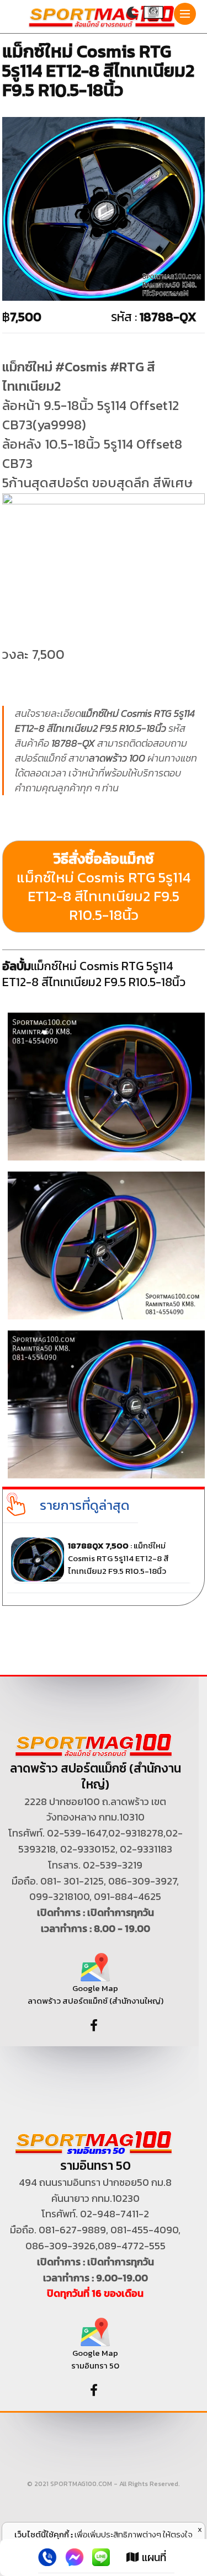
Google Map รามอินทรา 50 (95, 2359)
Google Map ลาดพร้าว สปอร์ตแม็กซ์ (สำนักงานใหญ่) (95, 1994)
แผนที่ (153, 2557)
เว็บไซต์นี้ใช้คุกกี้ (42, 2534)
